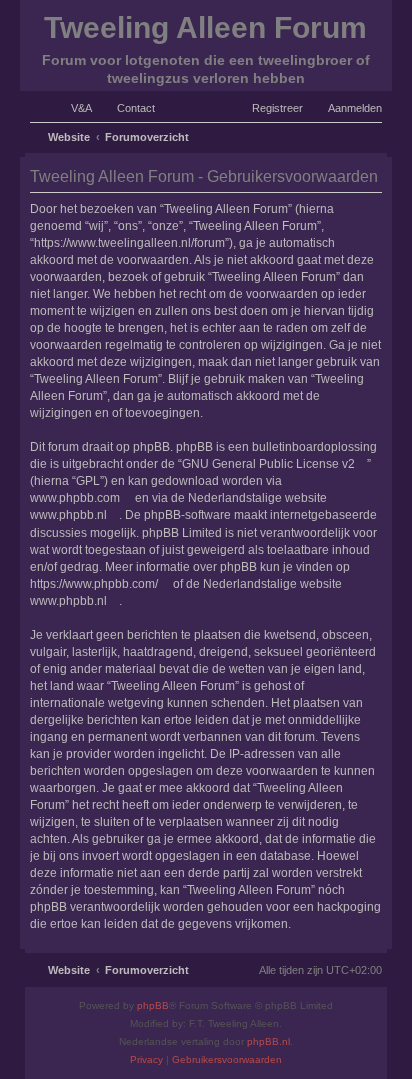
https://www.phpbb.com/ (94, 584)
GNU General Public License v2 (268, 464)
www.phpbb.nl (68, 515)
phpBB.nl (268, 1041)
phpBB (153, 1005)
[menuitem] (72, 108)
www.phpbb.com (75, 498)
